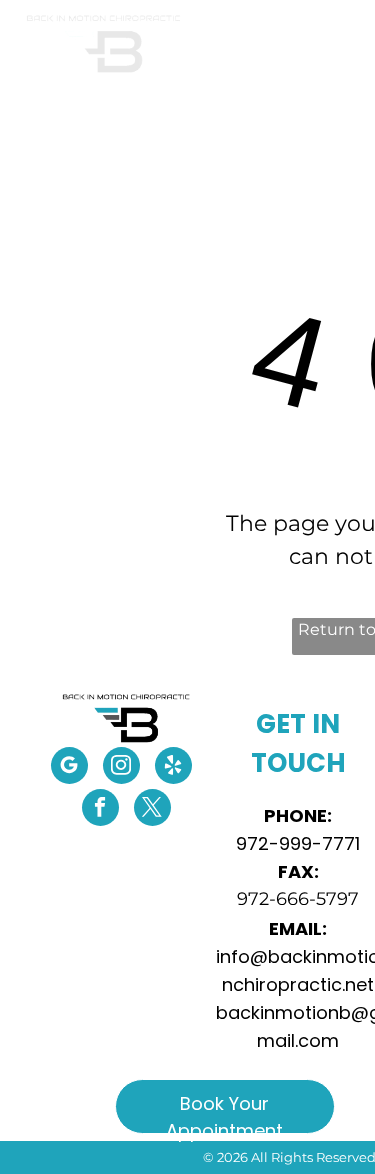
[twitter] (152, 810)
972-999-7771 (298, 843)
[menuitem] (232, 93)
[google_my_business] (69, 768)
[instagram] (121, 768)
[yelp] (173, 768)
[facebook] (100, 810)
